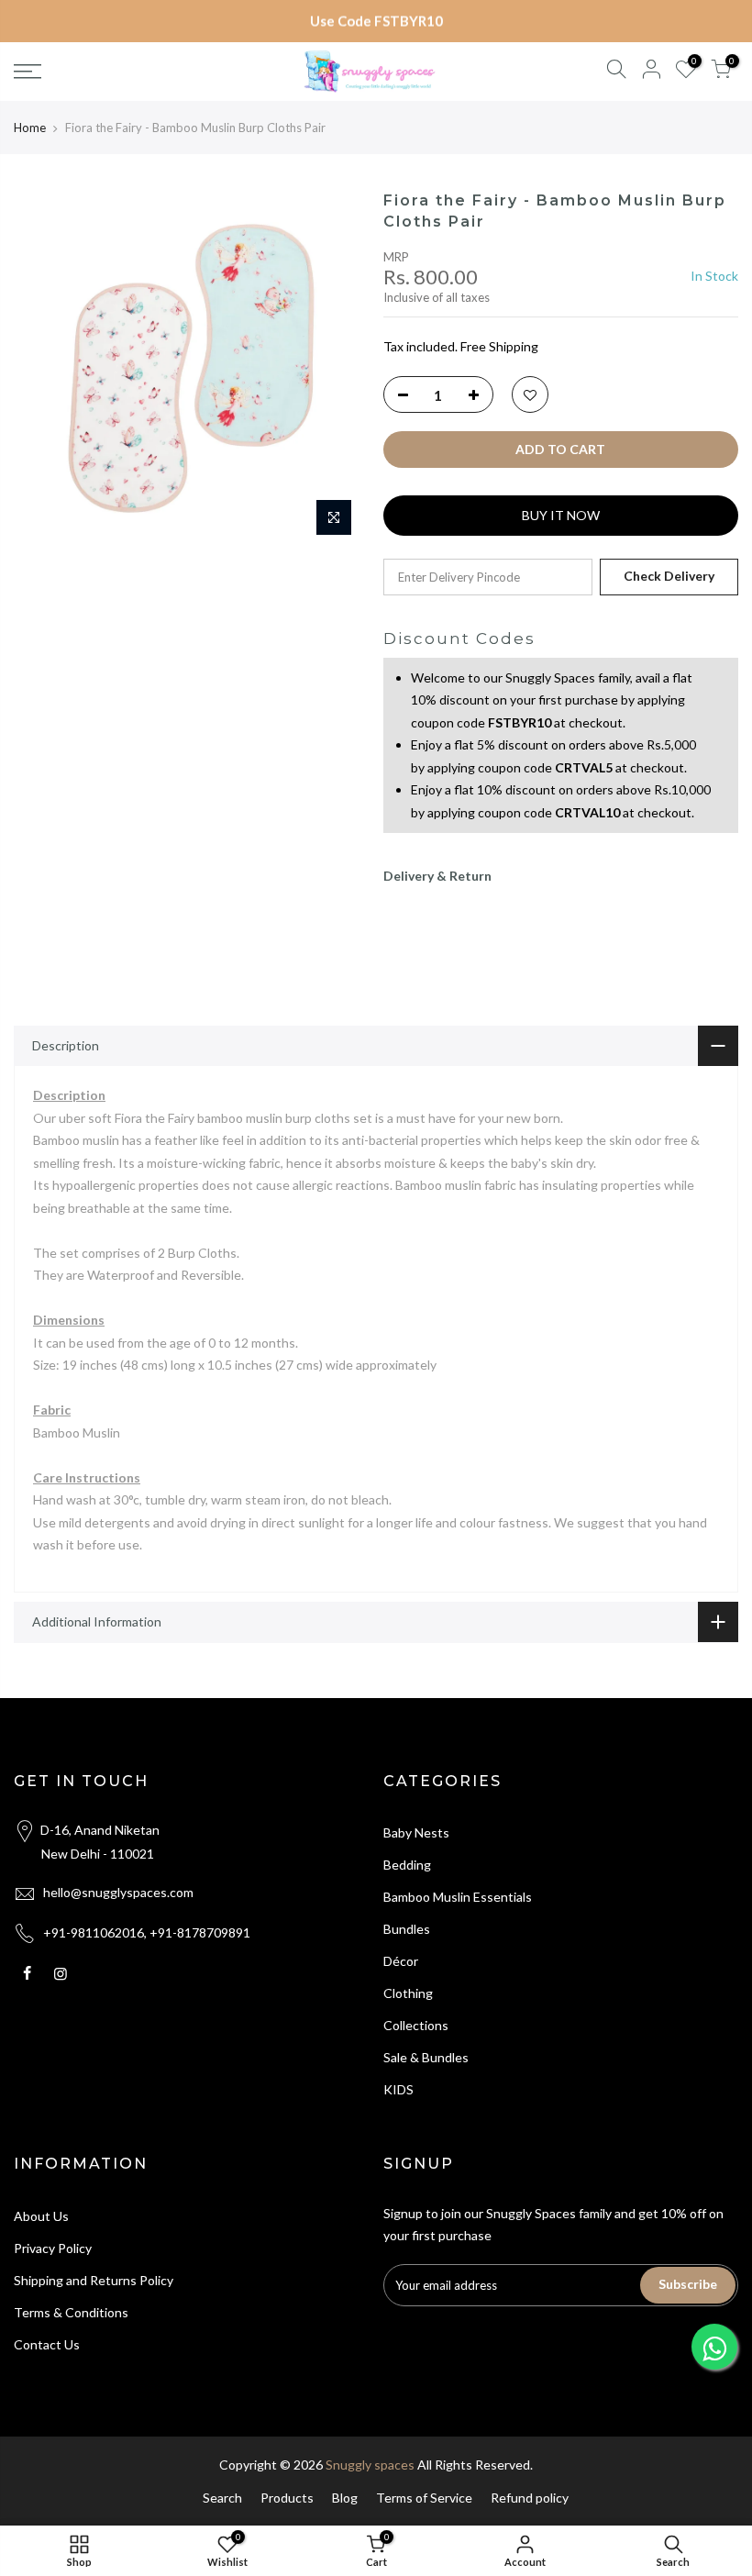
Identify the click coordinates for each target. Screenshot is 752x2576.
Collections (416, 2025)
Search (222, 2498)
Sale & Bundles (426, 2057)
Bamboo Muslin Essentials (458, 1897)
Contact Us (47, 2344)
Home (30, 128)
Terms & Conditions (71, 2312)
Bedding (407, 1865)
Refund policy (530, 2498)
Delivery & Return (437, 876)
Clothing (408, 1993)
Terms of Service (424, 2498)
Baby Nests (416, 1832)
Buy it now (561, 515)
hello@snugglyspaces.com (118, 1892)
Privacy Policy (53, 2248)
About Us (41, 2216)
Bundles (407, 1929)
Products (287, 2498)
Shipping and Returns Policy (94, 2280)
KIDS (398, 2089)
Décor (401, 1961)
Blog (345, 2498)
